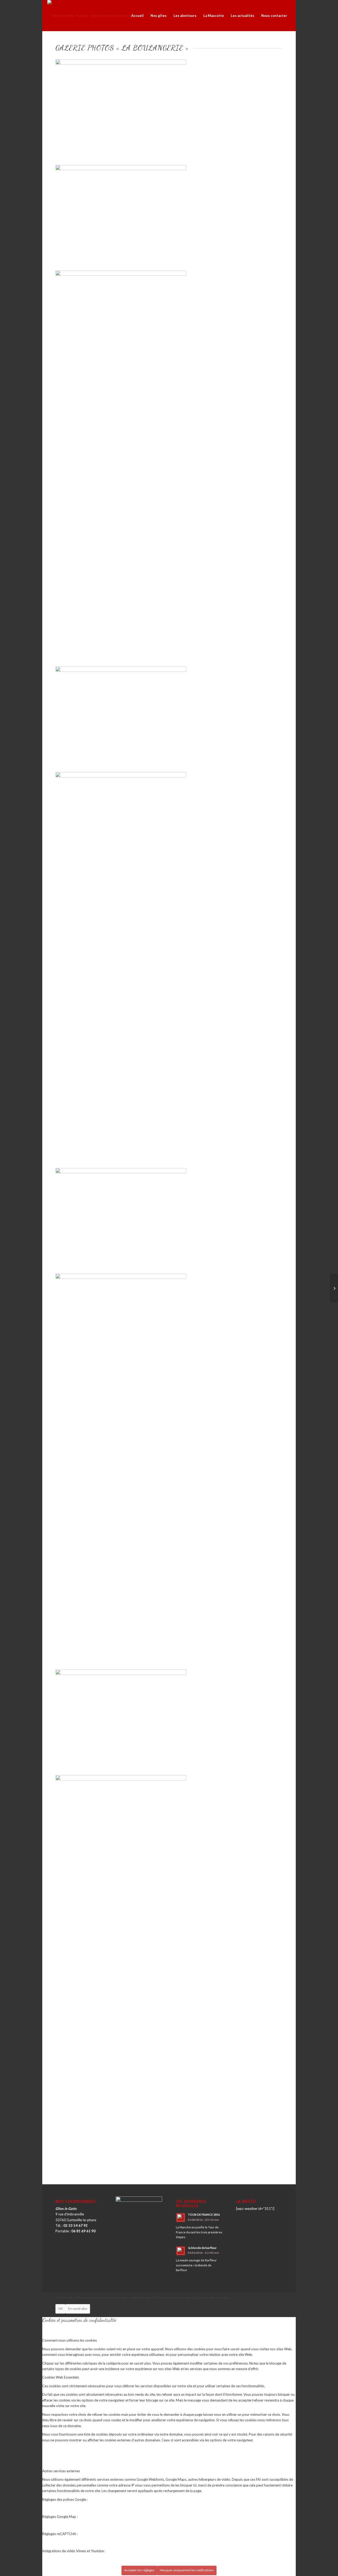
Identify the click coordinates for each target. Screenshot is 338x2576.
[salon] (121, 63)
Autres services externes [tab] (61, 2471)
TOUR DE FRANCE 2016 (204, 2215)
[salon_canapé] (169, 918)
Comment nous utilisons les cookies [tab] (70, 2340)
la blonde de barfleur (202, 2248)
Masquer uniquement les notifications (187, 2570)
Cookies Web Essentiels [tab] (61, 2377)
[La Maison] (334, 1288)
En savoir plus (78, 2308)
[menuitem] (137, 16)
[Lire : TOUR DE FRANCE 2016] (181, 2218)
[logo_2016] (94, 16)
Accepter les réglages (139, 2570)
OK (60, 2308)
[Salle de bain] (169, 1921)
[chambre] (169, 1420)
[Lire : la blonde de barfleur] (181, 2251)
